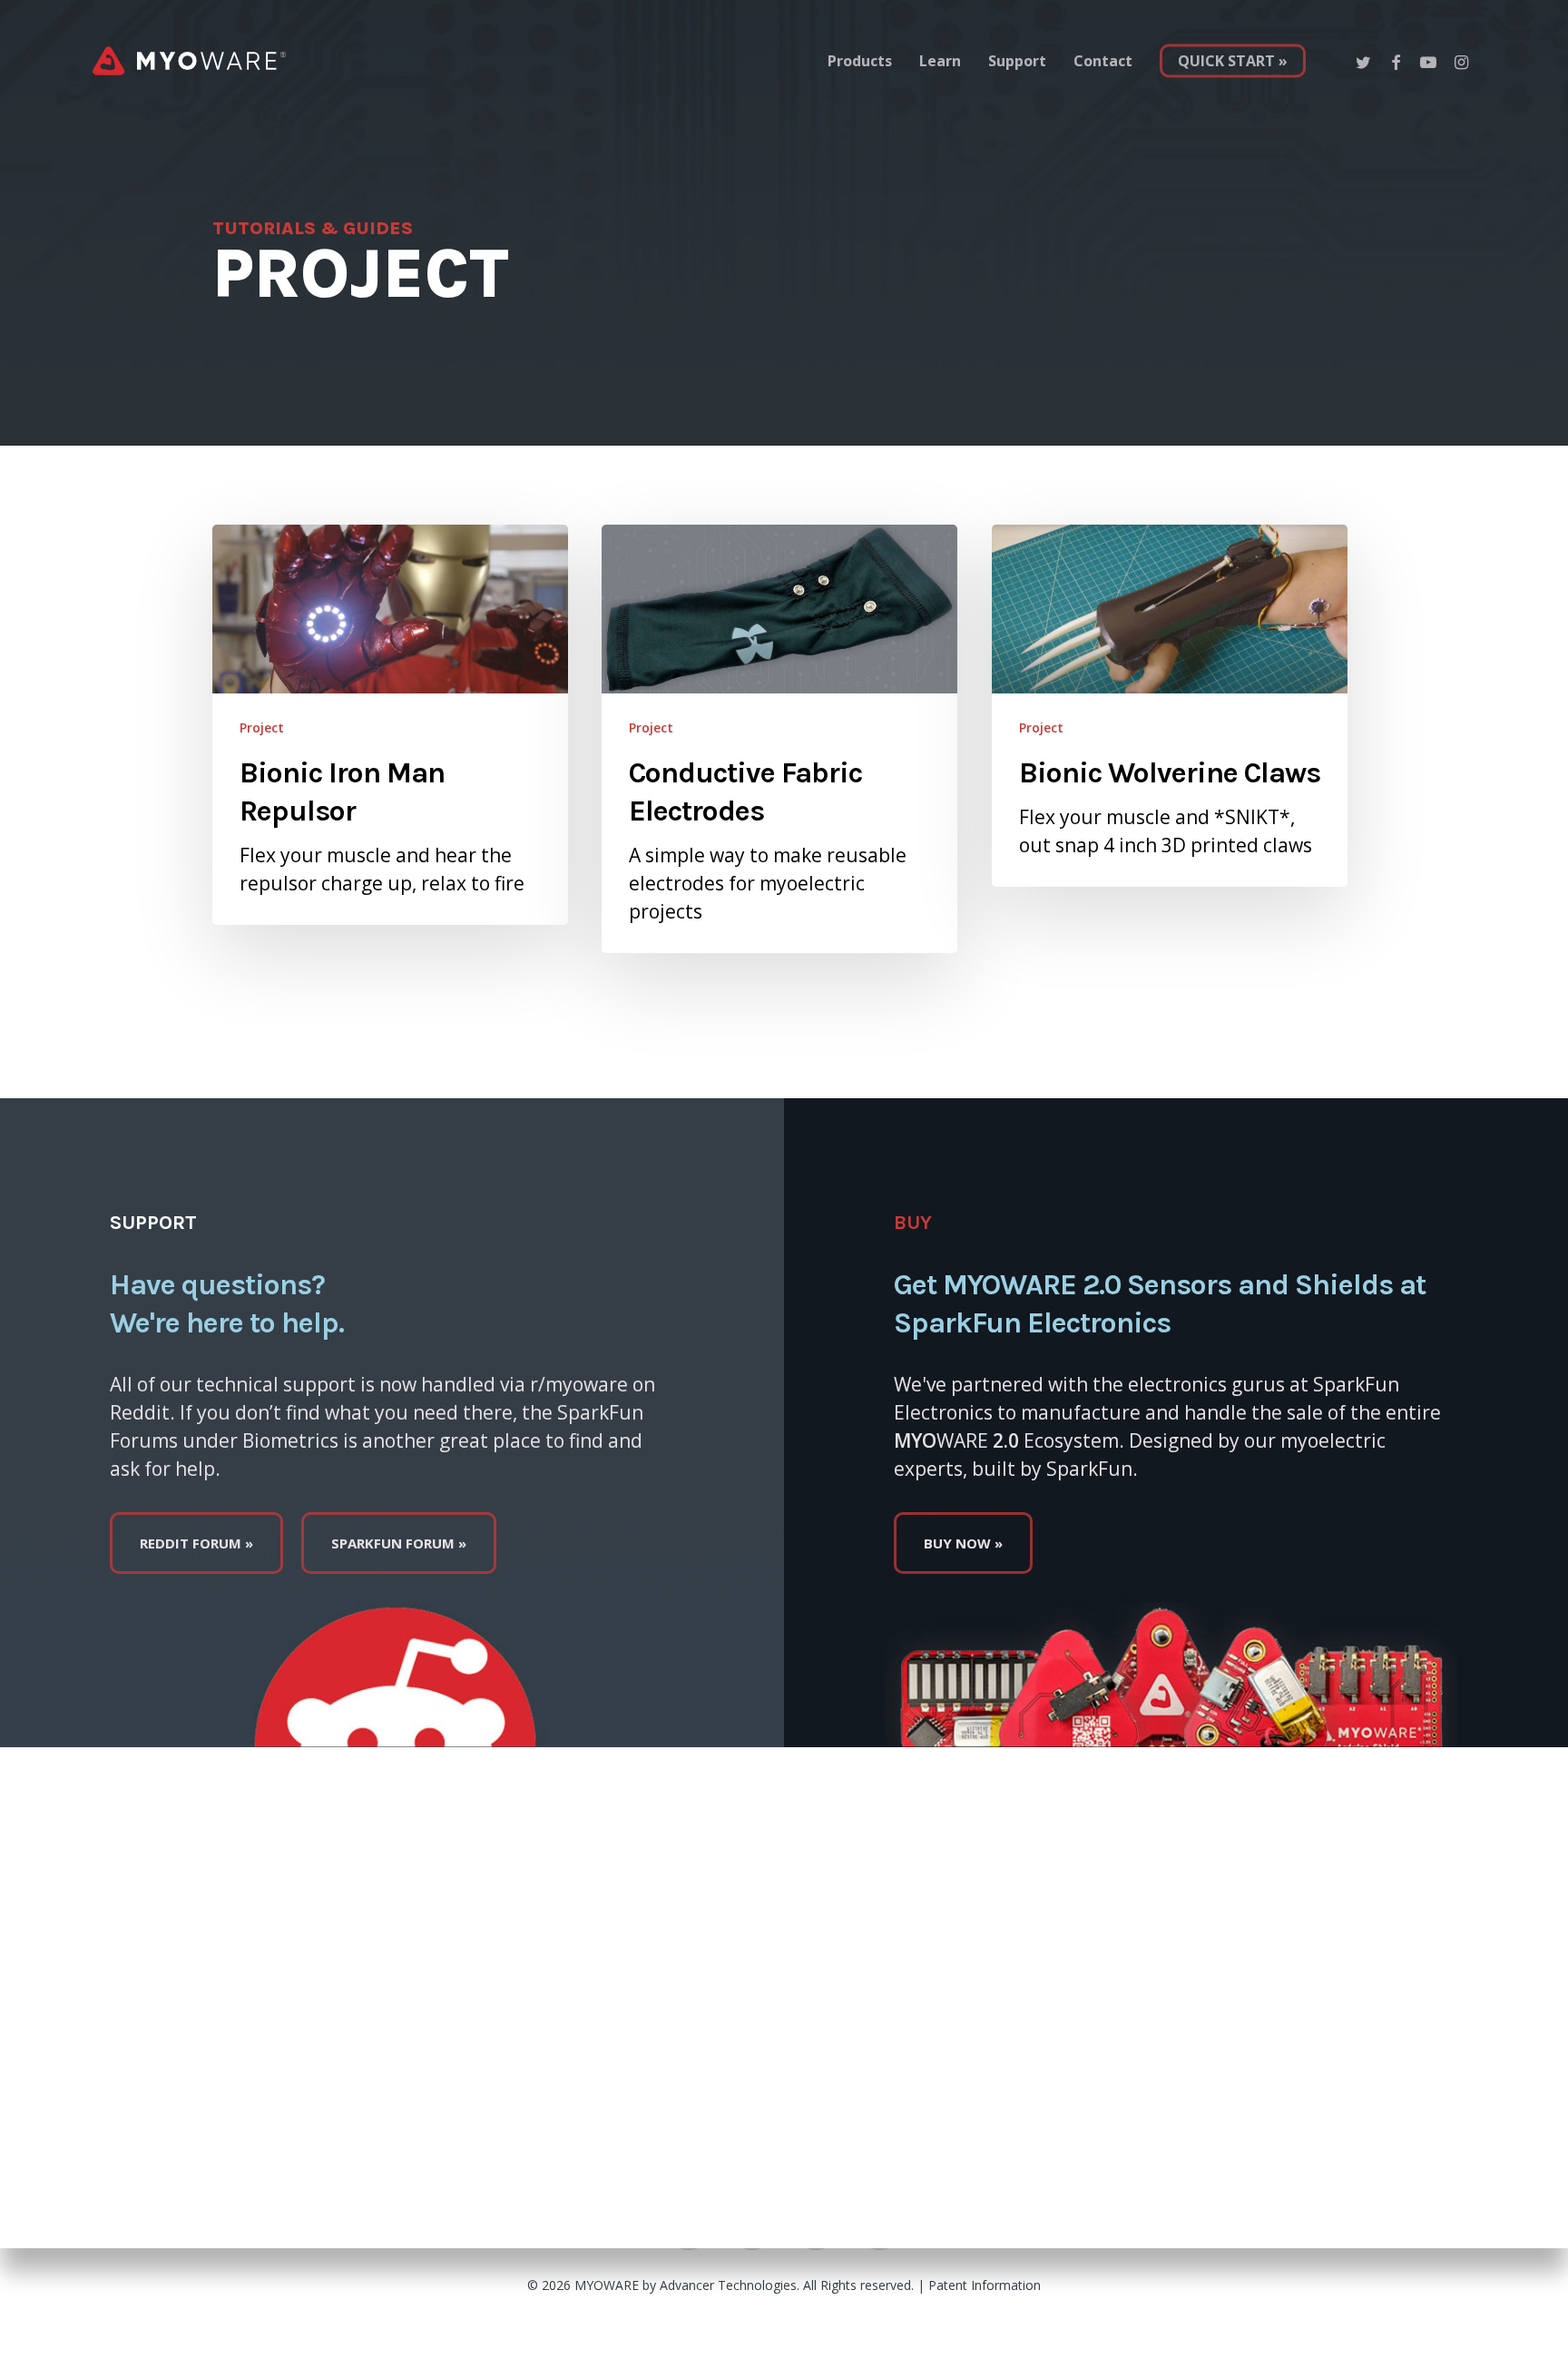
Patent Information (985, 2285)
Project (262, 727)
